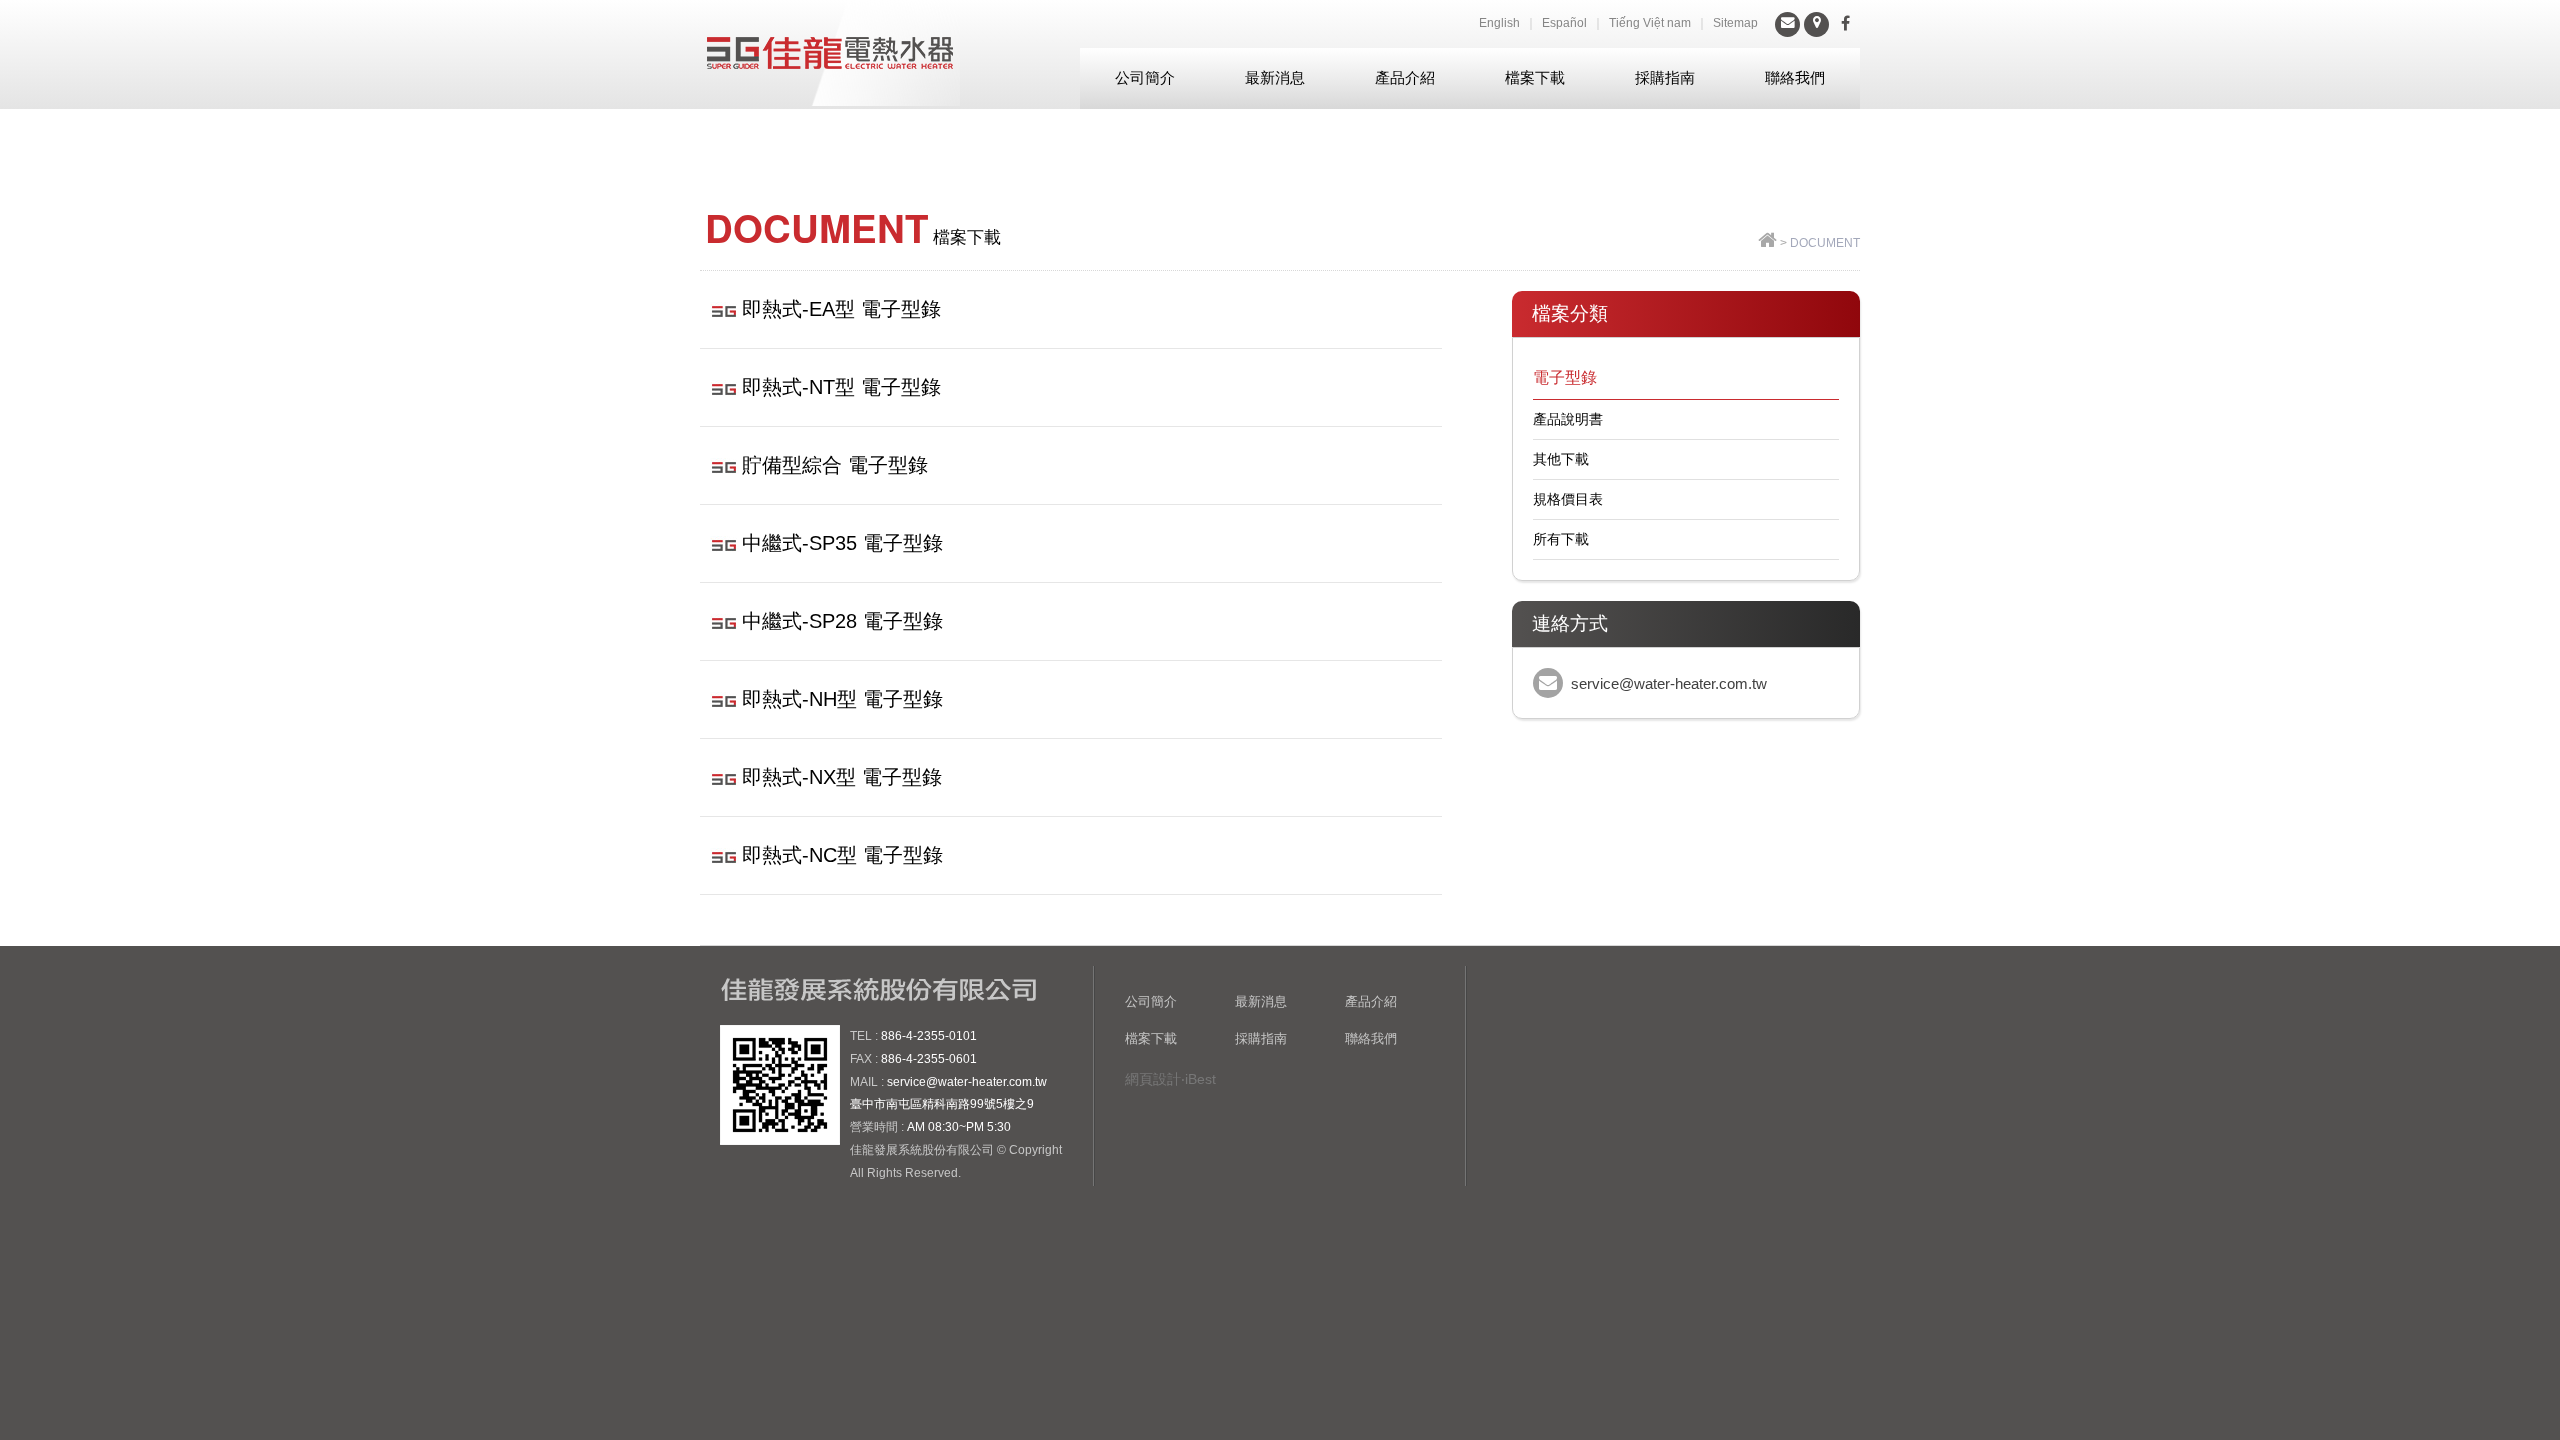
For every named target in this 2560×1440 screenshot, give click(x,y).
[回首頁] (1767, 243)
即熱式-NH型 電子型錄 (842, 699)
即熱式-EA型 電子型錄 (841, 309)
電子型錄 (1565, 377)
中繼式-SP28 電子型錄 (842, 621)
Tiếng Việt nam (1650, 23)
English (1499, 23)
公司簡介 (1145, 77)
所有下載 (1561, 539)
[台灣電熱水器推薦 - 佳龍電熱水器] (830, 53)
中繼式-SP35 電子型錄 (842, 543)
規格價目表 (1568, 499)
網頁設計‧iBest (1170, 1079)
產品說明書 (1568, 419)
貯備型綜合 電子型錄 (835, 465)
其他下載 (1561, 459)
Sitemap (1735, 23)
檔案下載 (1535, 77)
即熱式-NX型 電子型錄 (842, 777)
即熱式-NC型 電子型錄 (842, 855)
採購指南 (1665, 77)
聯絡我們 (1795, 77)
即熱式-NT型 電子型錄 (841, 387)
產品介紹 (1405, 77)
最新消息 (1275, 77)
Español (1564, 23)
